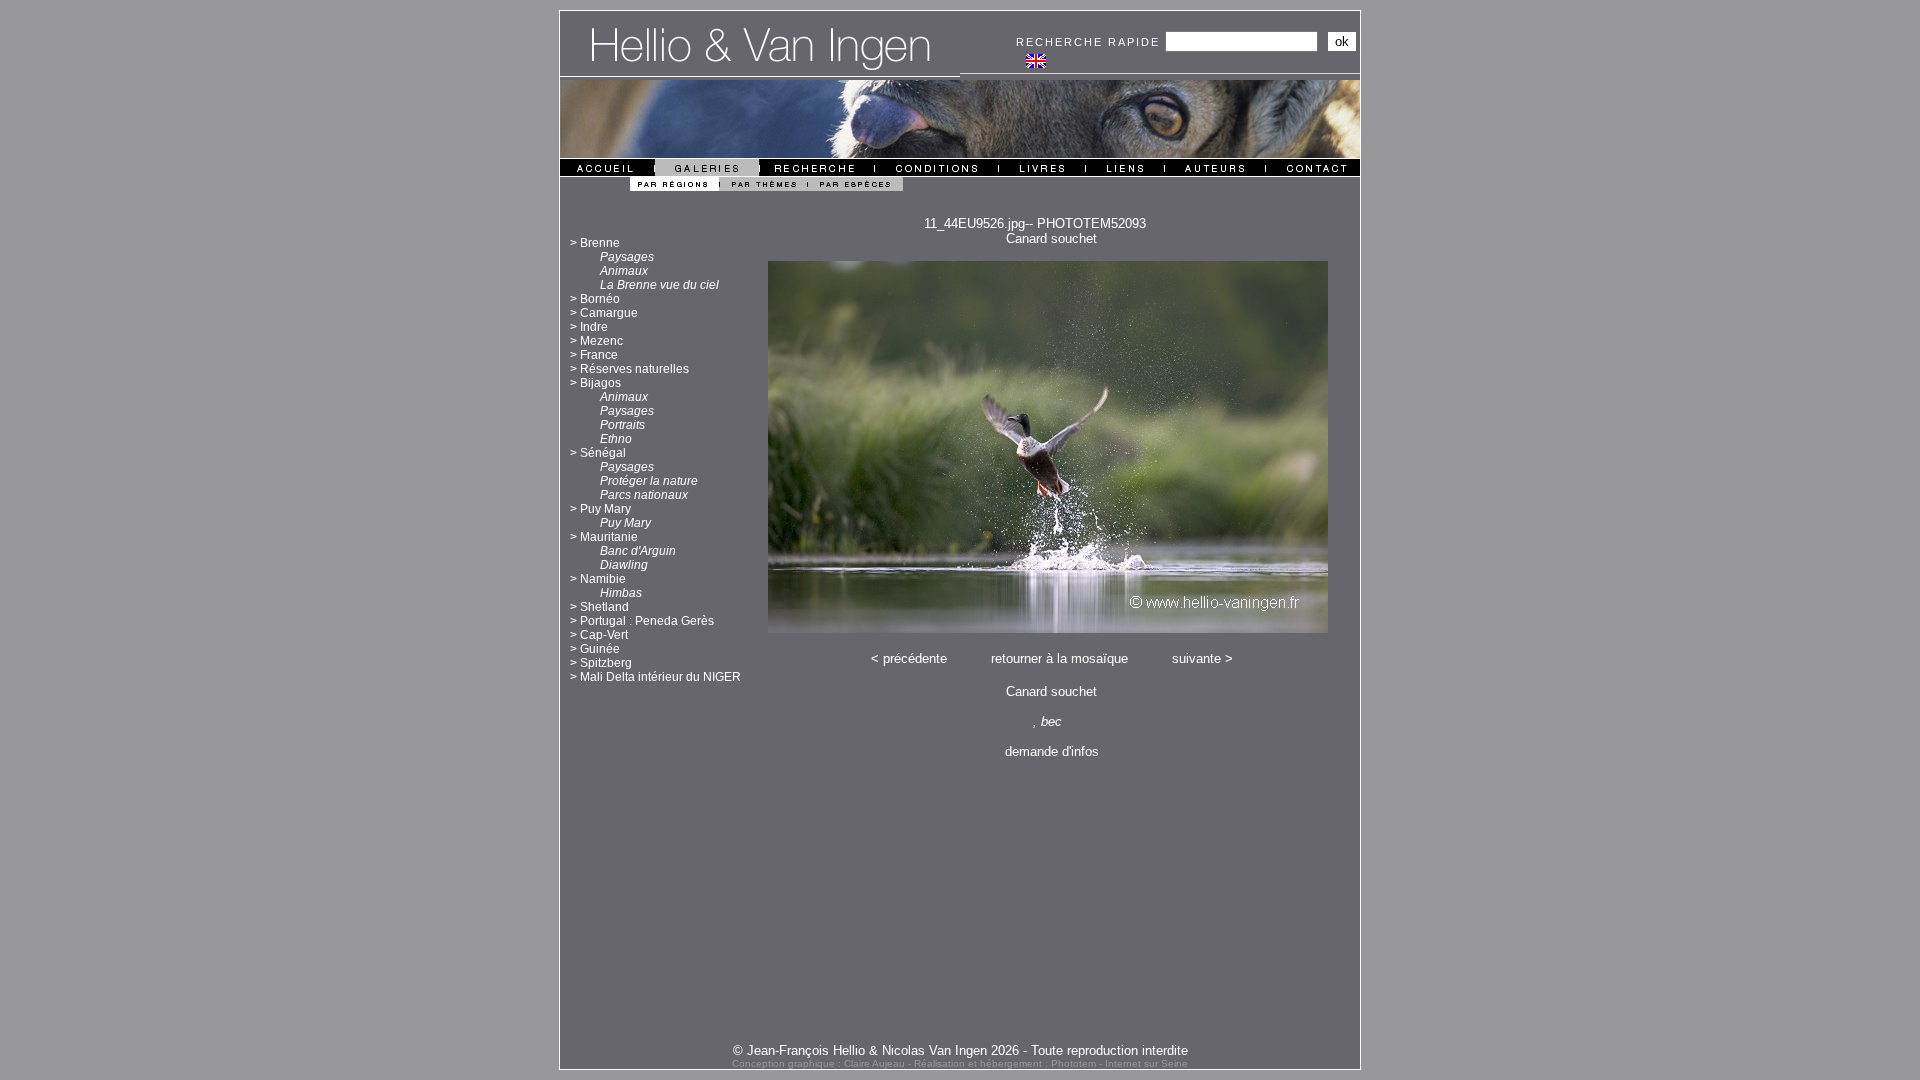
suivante (1196, 658)
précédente (915, 658)
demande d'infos (1052, 751)
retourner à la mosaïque (1059, 658)
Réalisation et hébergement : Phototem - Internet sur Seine (1051, 1063)
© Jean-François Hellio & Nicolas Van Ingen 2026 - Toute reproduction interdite (960, 1050)
